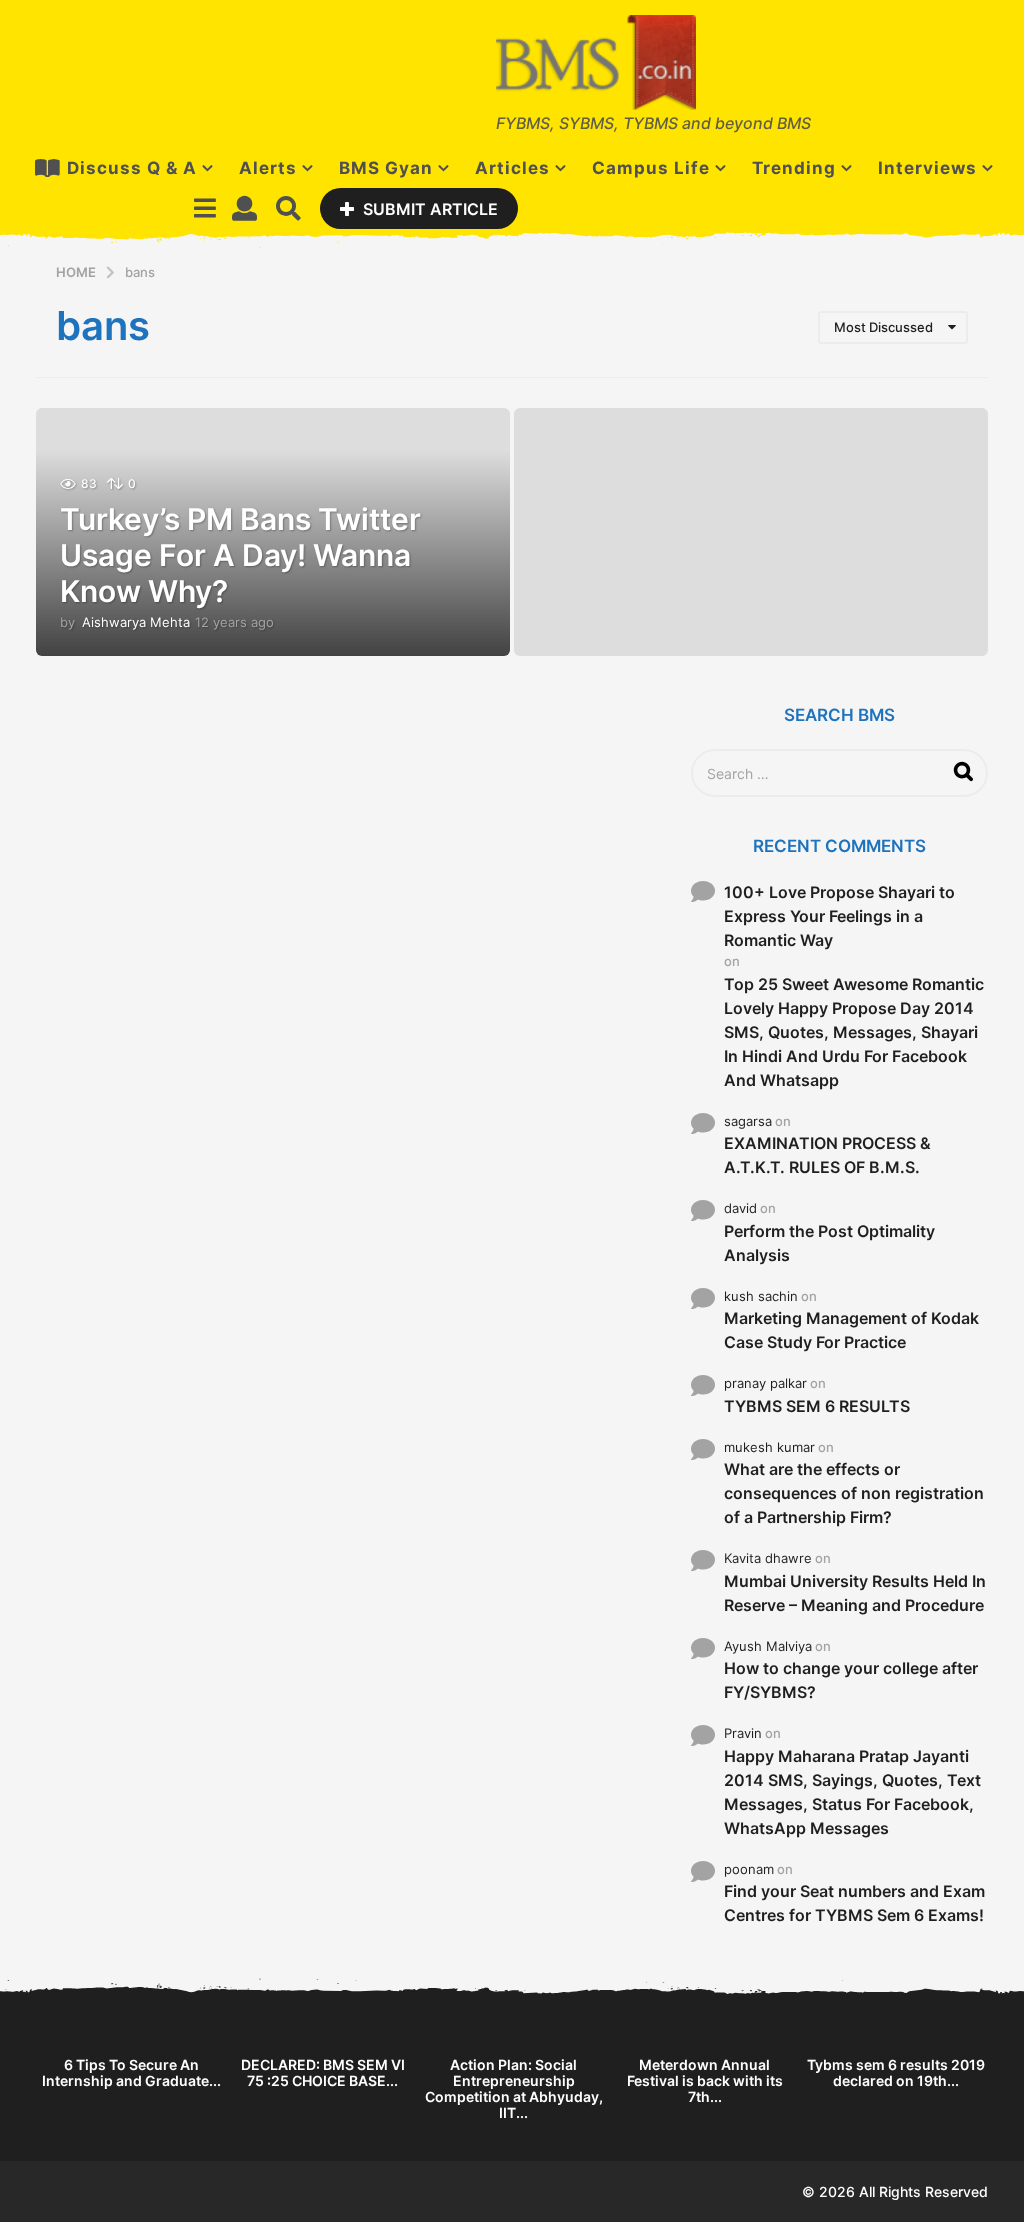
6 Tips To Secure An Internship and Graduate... (131, 2072)
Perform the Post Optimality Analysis (829, 1243)
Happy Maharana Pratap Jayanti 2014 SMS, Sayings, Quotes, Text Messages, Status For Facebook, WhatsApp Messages (852, 1792)
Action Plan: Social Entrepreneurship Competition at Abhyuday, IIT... (514, 2088)
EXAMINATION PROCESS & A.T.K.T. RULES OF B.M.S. (827, 1155)
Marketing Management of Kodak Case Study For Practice (851, 1330)
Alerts (268, 168)
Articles (512, 168)
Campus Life (651, 168)
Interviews (927, 168)
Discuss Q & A (132, 168)
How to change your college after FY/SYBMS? (851, 1680)
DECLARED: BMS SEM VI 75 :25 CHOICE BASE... (323, 2072)
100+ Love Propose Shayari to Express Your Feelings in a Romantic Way (839, 916)
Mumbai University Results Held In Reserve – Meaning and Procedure (855, 1593)
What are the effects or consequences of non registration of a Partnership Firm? (854, 1493)
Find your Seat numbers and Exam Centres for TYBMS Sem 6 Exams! (854, 1903)
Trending (794, 168)
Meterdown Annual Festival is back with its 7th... (705, 2080)
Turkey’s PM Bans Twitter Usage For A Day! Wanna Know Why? (240, 555)
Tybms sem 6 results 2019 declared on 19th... (896, 2072)
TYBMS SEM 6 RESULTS (817, 1406)
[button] (204, 208)
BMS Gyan (386, 168)
